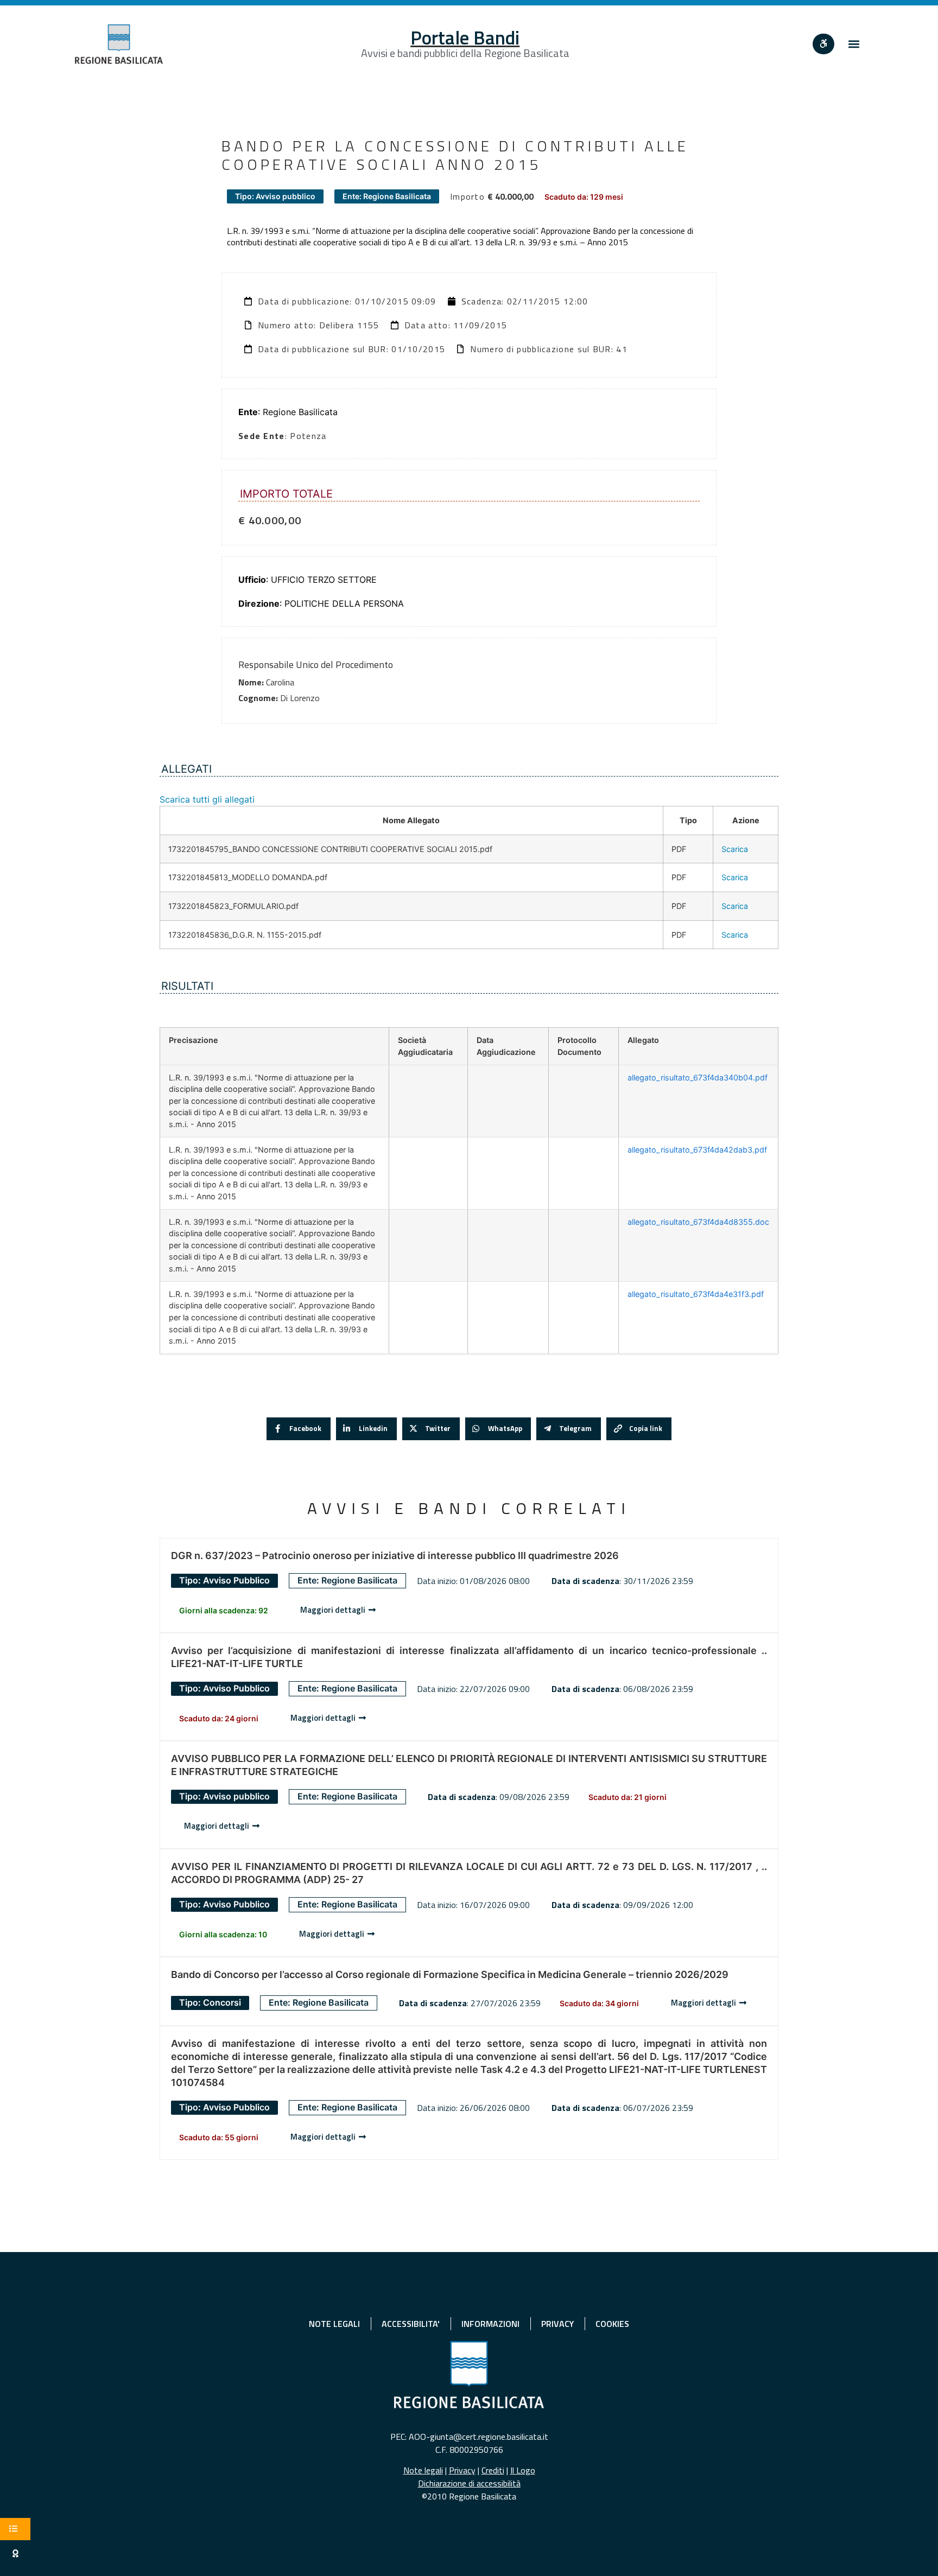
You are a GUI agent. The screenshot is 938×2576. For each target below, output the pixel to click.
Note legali (423, 2470)
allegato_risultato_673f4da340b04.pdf (698, 1077)
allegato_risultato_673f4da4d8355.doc (698, 1222)
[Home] (119, 44)
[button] (854, 44)
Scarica (735, 849)
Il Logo (523, 2470)
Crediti (493, 2470)
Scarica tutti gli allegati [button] (207, 799)
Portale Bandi (465, 37)
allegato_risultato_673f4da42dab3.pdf (697, 1150)
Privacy (462, 2470)
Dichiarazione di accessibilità (469, 2483)
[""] (823, 44)
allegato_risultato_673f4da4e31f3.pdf (696, 1294)
